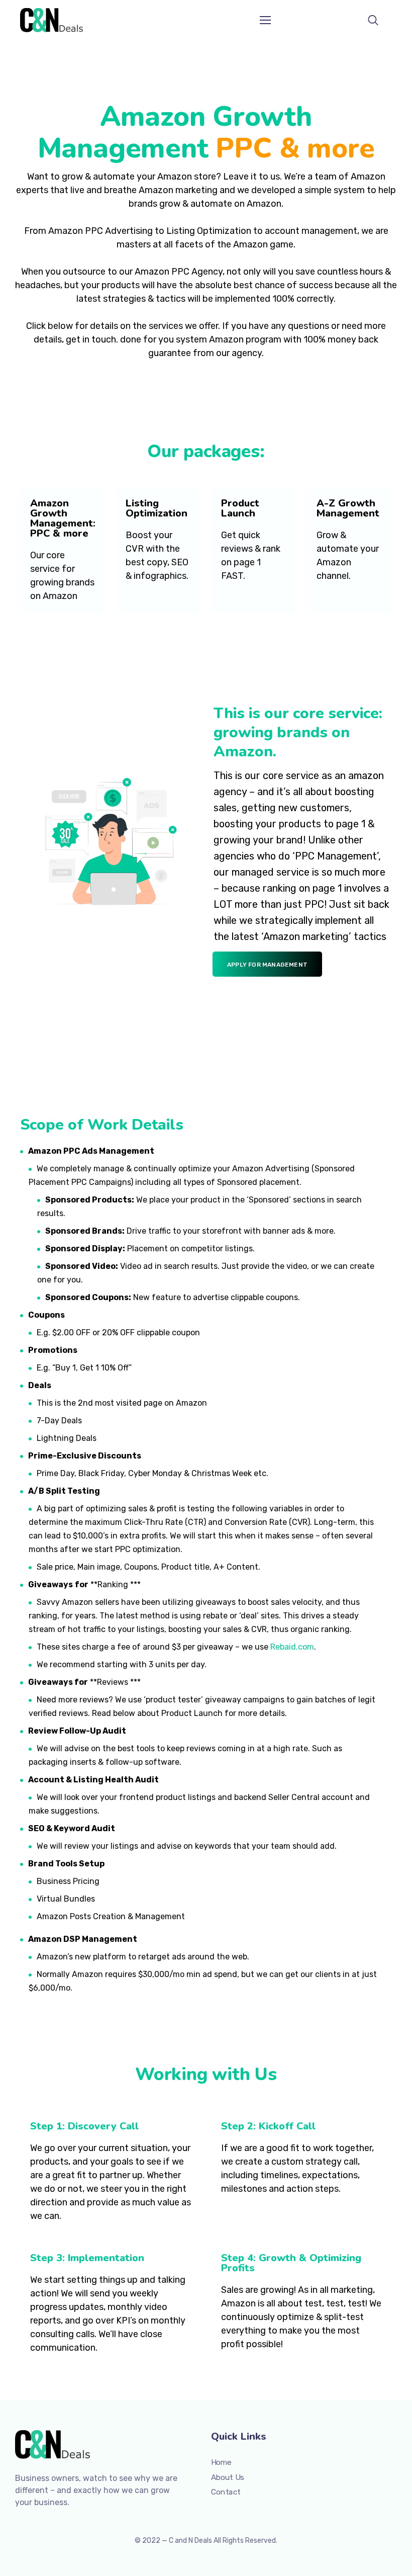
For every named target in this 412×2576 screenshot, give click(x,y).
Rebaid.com (292, 1647)
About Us (228, 2477)
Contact (226, 2492)
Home (221, 2462)
